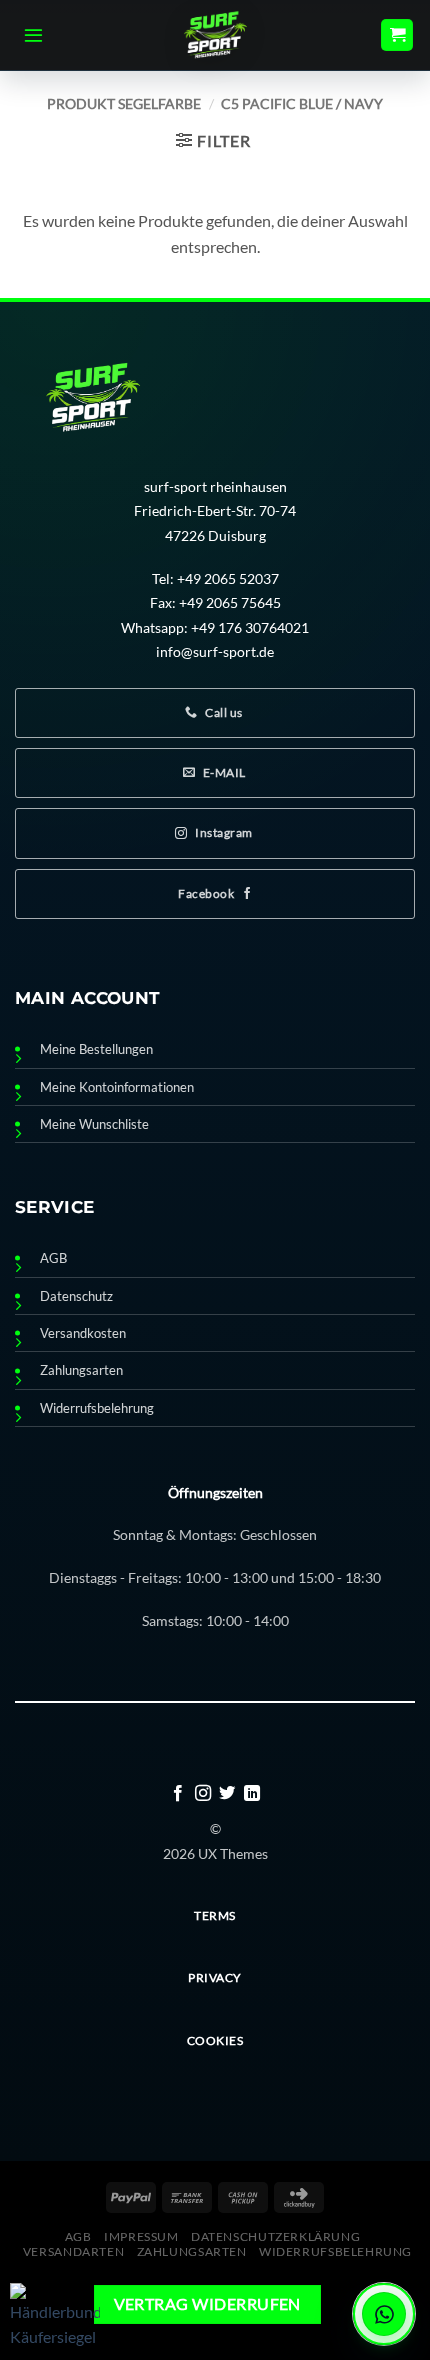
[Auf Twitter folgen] (227, 1794)
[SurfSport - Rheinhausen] (215, 35)
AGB (53, 1258)
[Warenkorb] (397, 35)
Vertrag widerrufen (207, 2304)
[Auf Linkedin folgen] (252, 1794)
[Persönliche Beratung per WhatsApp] (384, 2314)
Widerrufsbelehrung (97, 1408)
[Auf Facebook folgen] (178, 1794)
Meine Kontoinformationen (117, 1087)
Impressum (141, 2236)
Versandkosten (83, 1333)
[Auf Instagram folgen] (203, 1794)
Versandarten (73, 2251)
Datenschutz (76, 1296)
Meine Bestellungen (96, 1049)
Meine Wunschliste (94, 1124)
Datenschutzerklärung (275, 2236)
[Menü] (33, 35)
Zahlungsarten (81, 1370)
